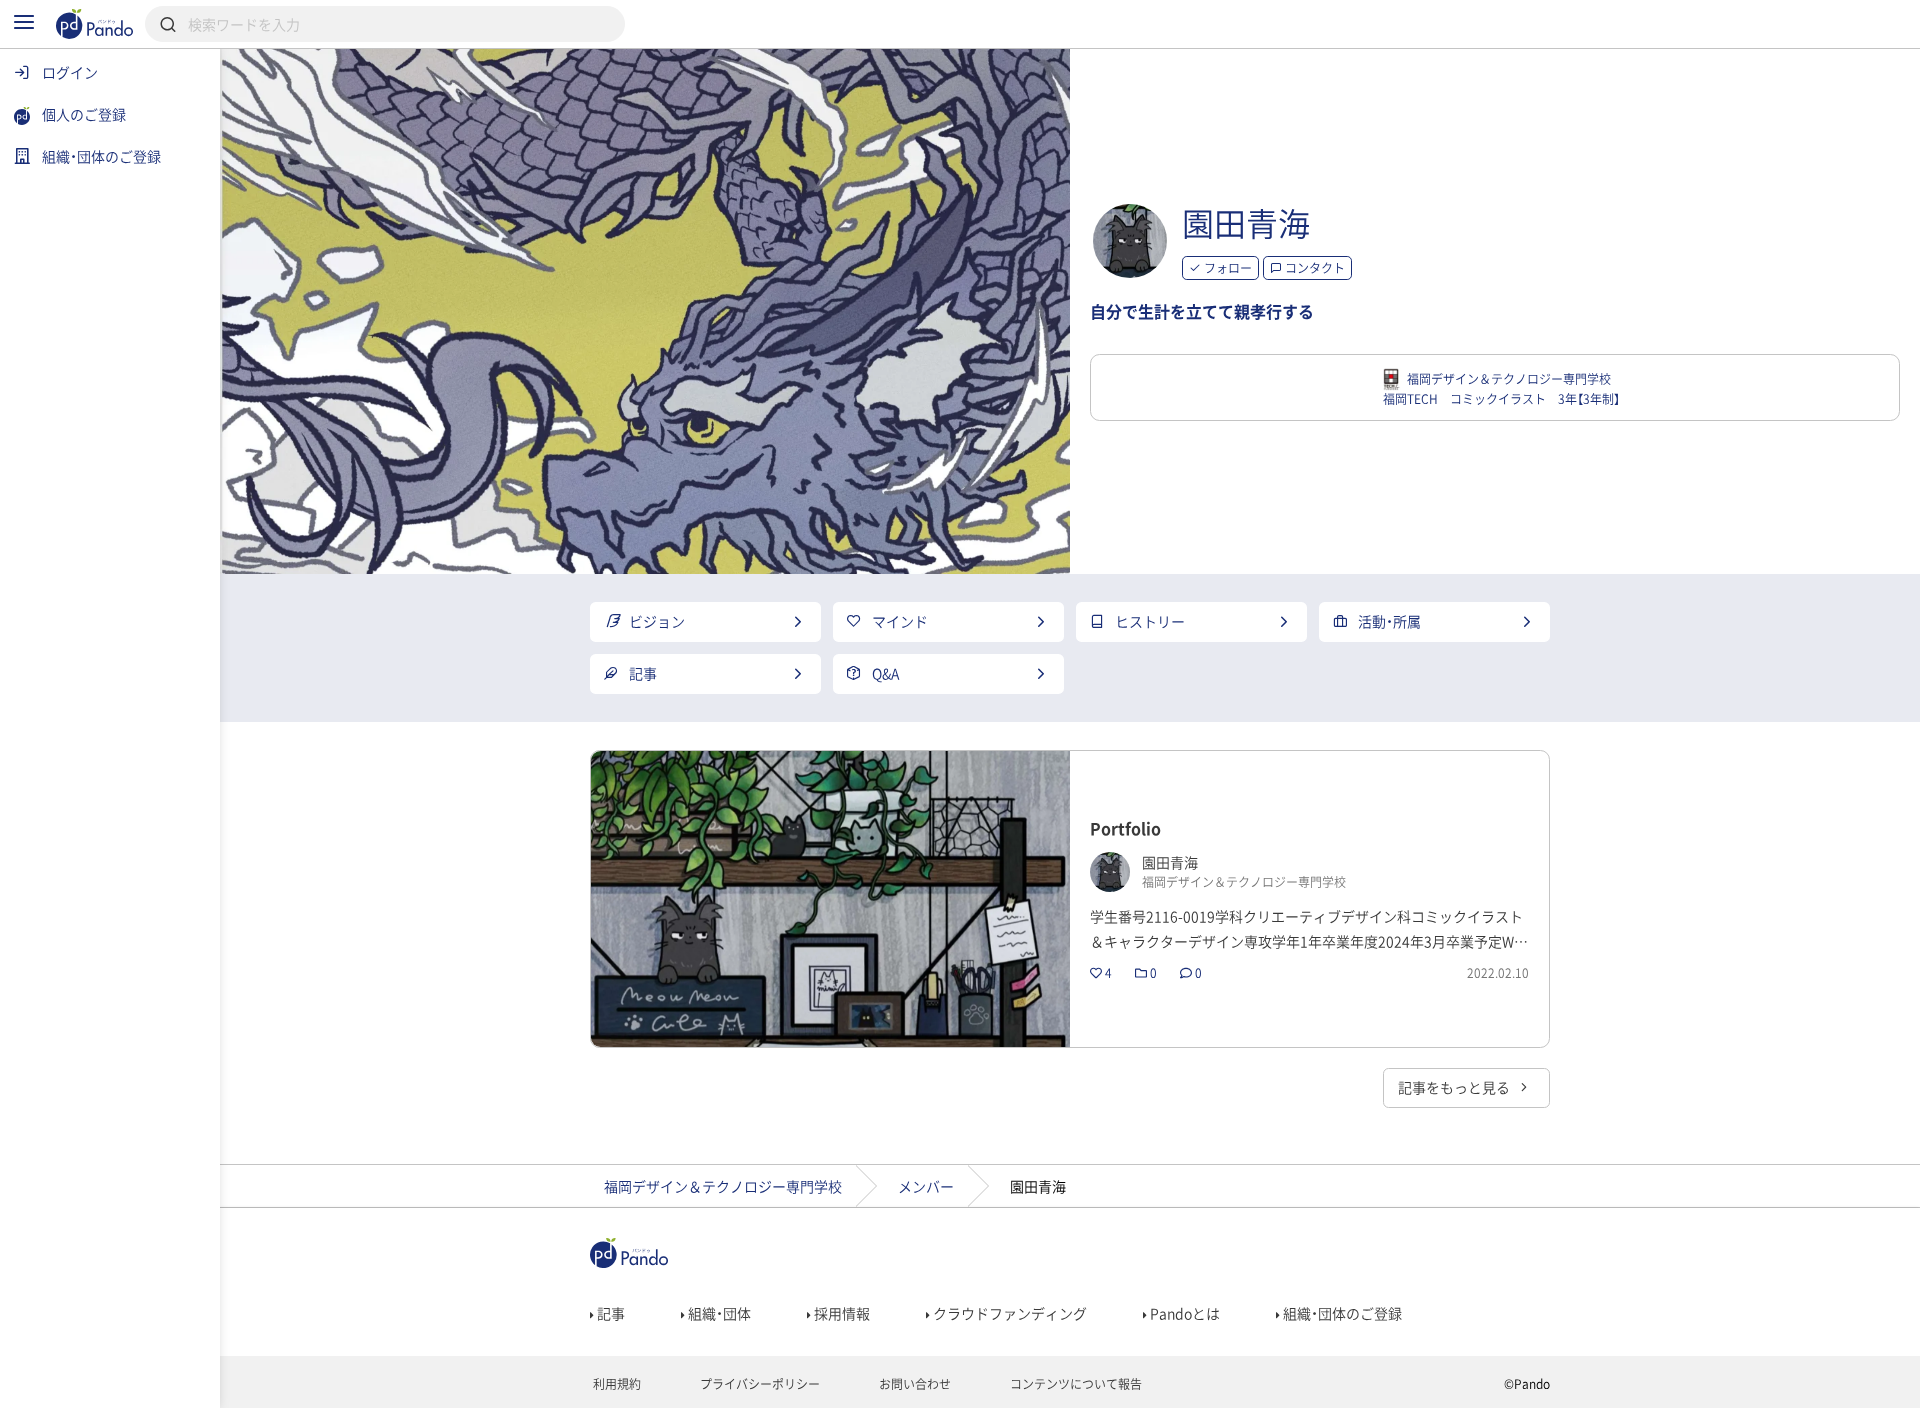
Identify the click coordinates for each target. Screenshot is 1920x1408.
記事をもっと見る (1455, 1087)
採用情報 (840, 1313)
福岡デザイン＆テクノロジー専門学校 (723, 1186)
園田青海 (1246, 222)
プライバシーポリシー (758, 1384)
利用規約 (615, 1384)
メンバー (926, 1186)
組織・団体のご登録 (1341, 1313)
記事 (609, 1313)
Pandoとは (1183, 1313)
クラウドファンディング (1008, 1313)
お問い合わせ (913, 1384)
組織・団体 (718, 1313)
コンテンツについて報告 (1074, 1384)
